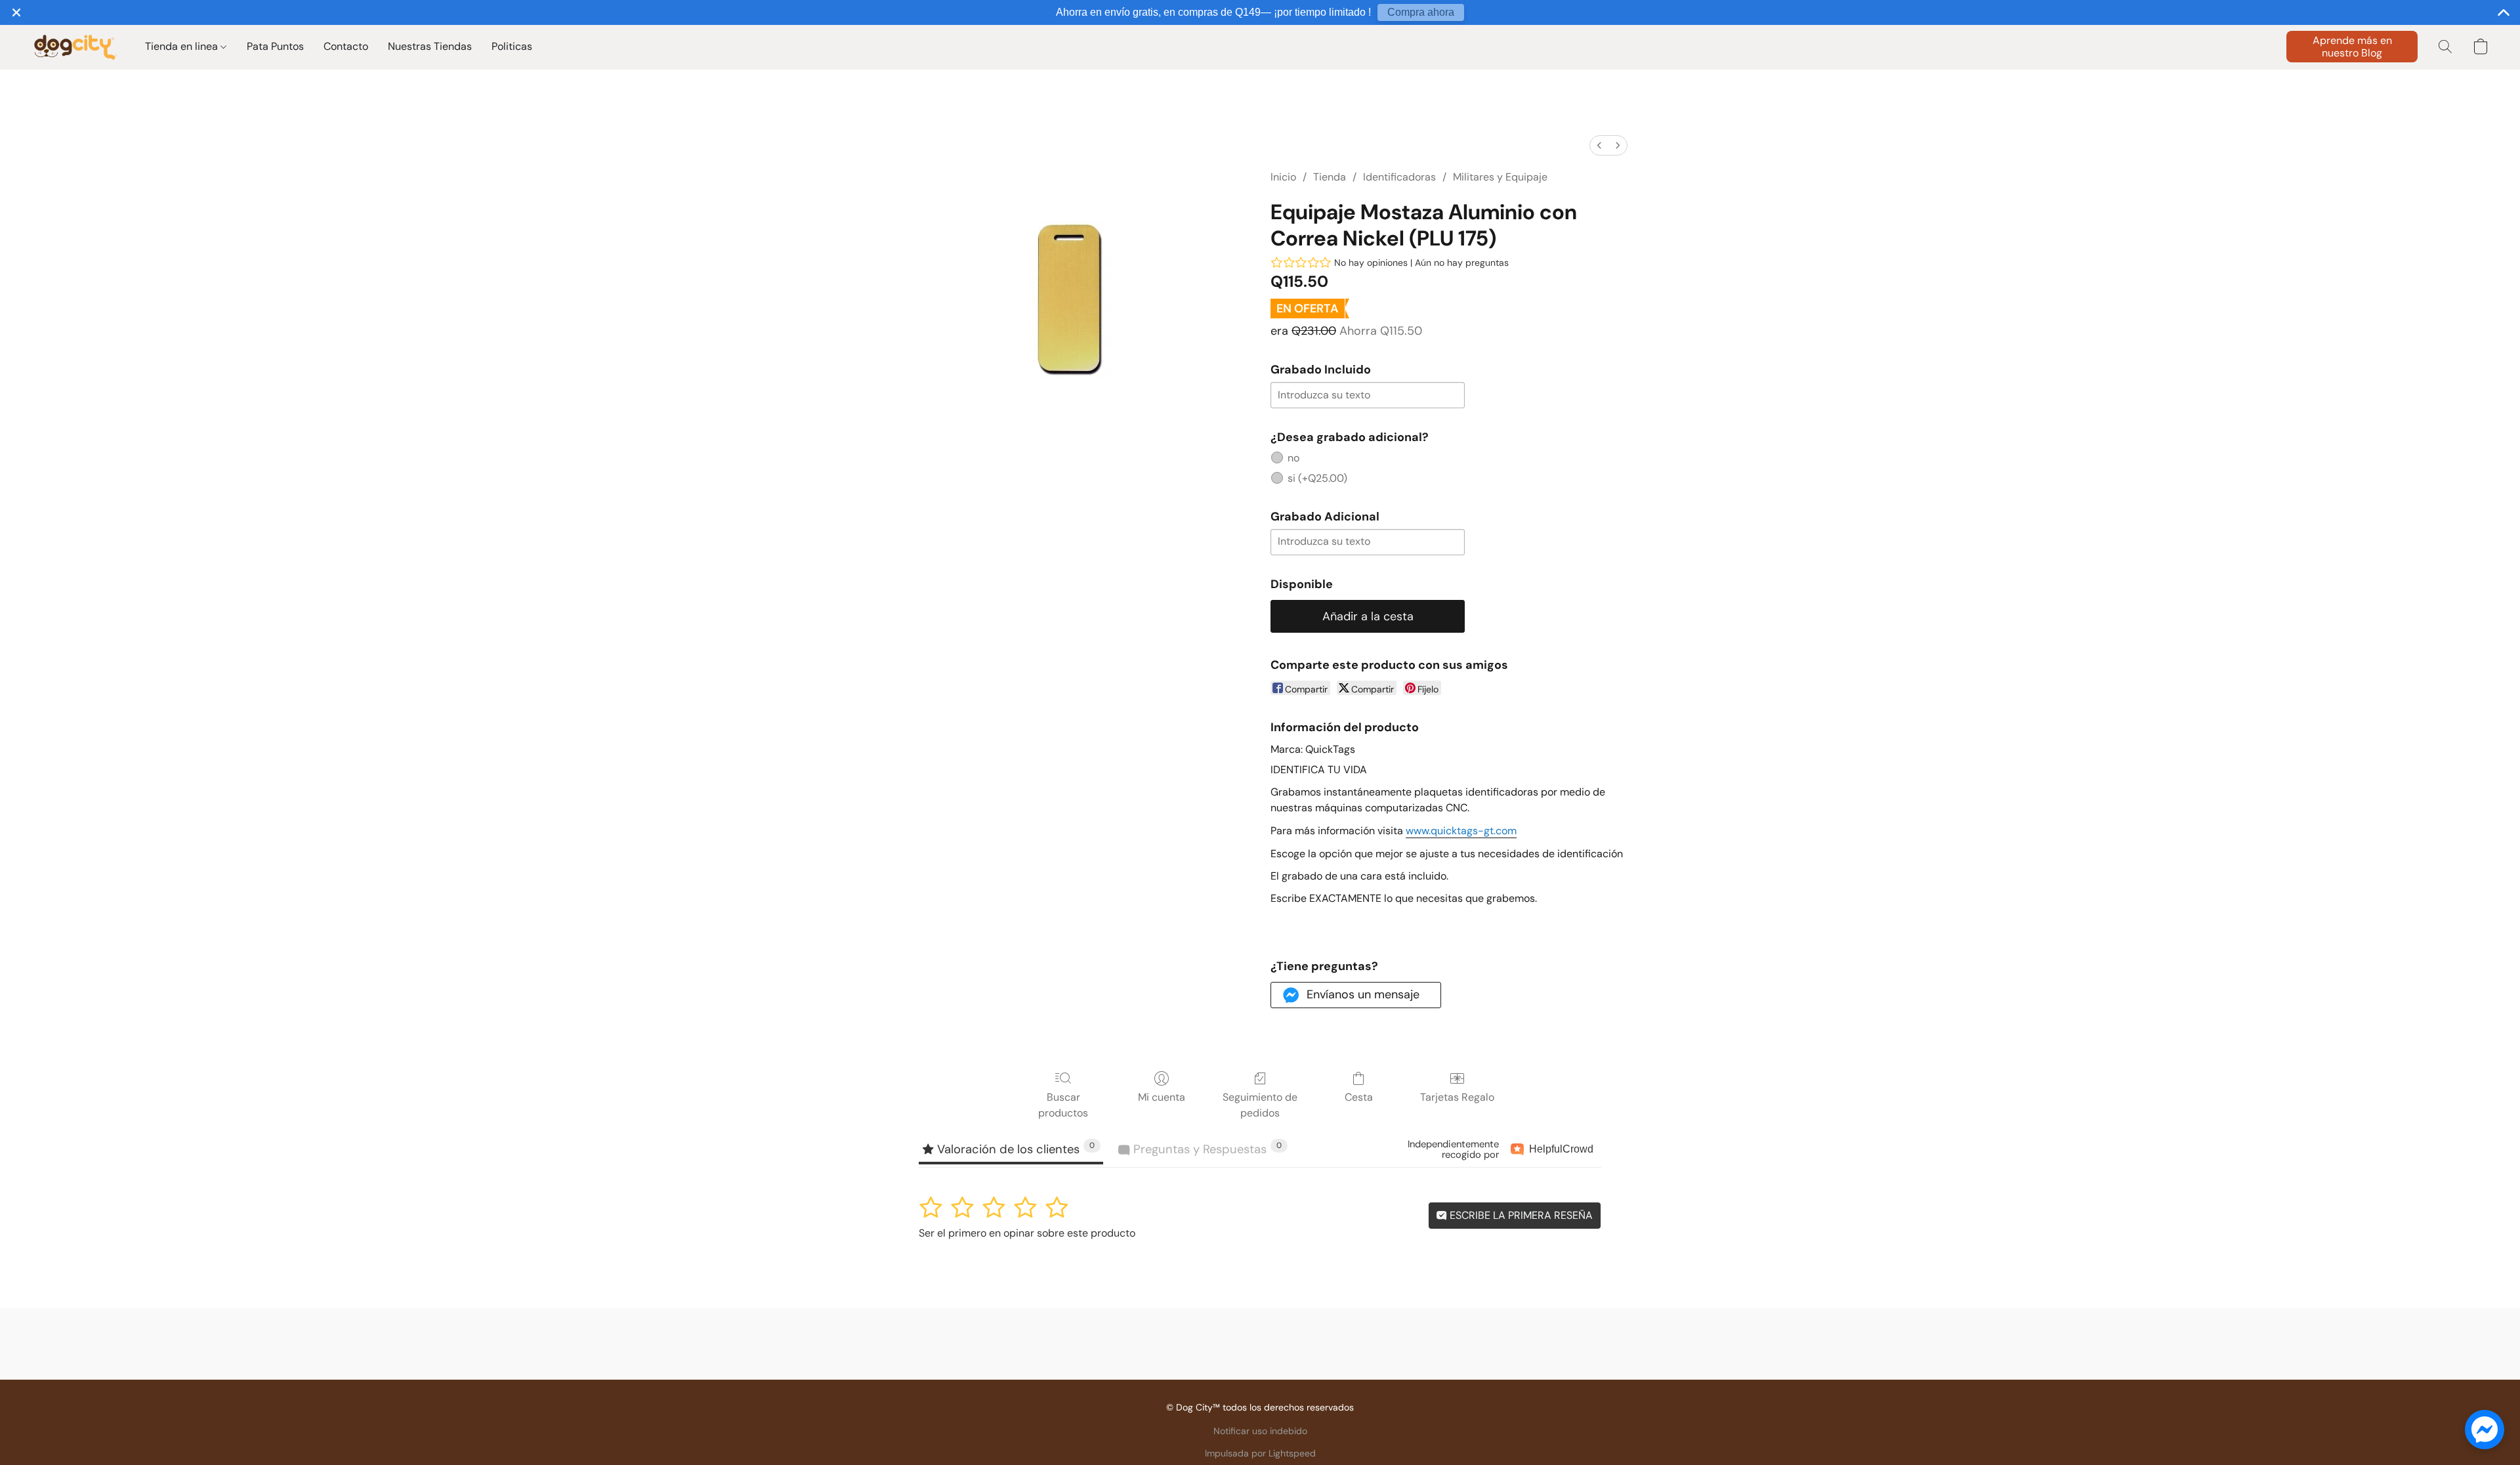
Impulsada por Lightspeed (1260, 1453)
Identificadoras (1399, 177)
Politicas (512, 46)
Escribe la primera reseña (1520, 1215)
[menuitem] (1599, 145)
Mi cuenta (1162, 1097)
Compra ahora (1421, 12)
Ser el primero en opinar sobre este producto (1027, 1233)
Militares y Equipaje (1500, 177)
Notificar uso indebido (1260, 1431)
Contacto (346, 46)
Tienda (1330, 177)
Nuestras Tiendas (430, 46)
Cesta (1359, 1097)
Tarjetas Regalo (1457, 1097)
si (1317, 478)
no (1293, 458)
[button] (75, 47)
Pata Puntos (275, 46)
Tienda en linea (183, 46)
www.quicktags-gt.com (1461, 831)
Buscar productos (1063, 1105)
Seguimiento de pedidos (1260, 1105)
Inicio (1283, 177)
